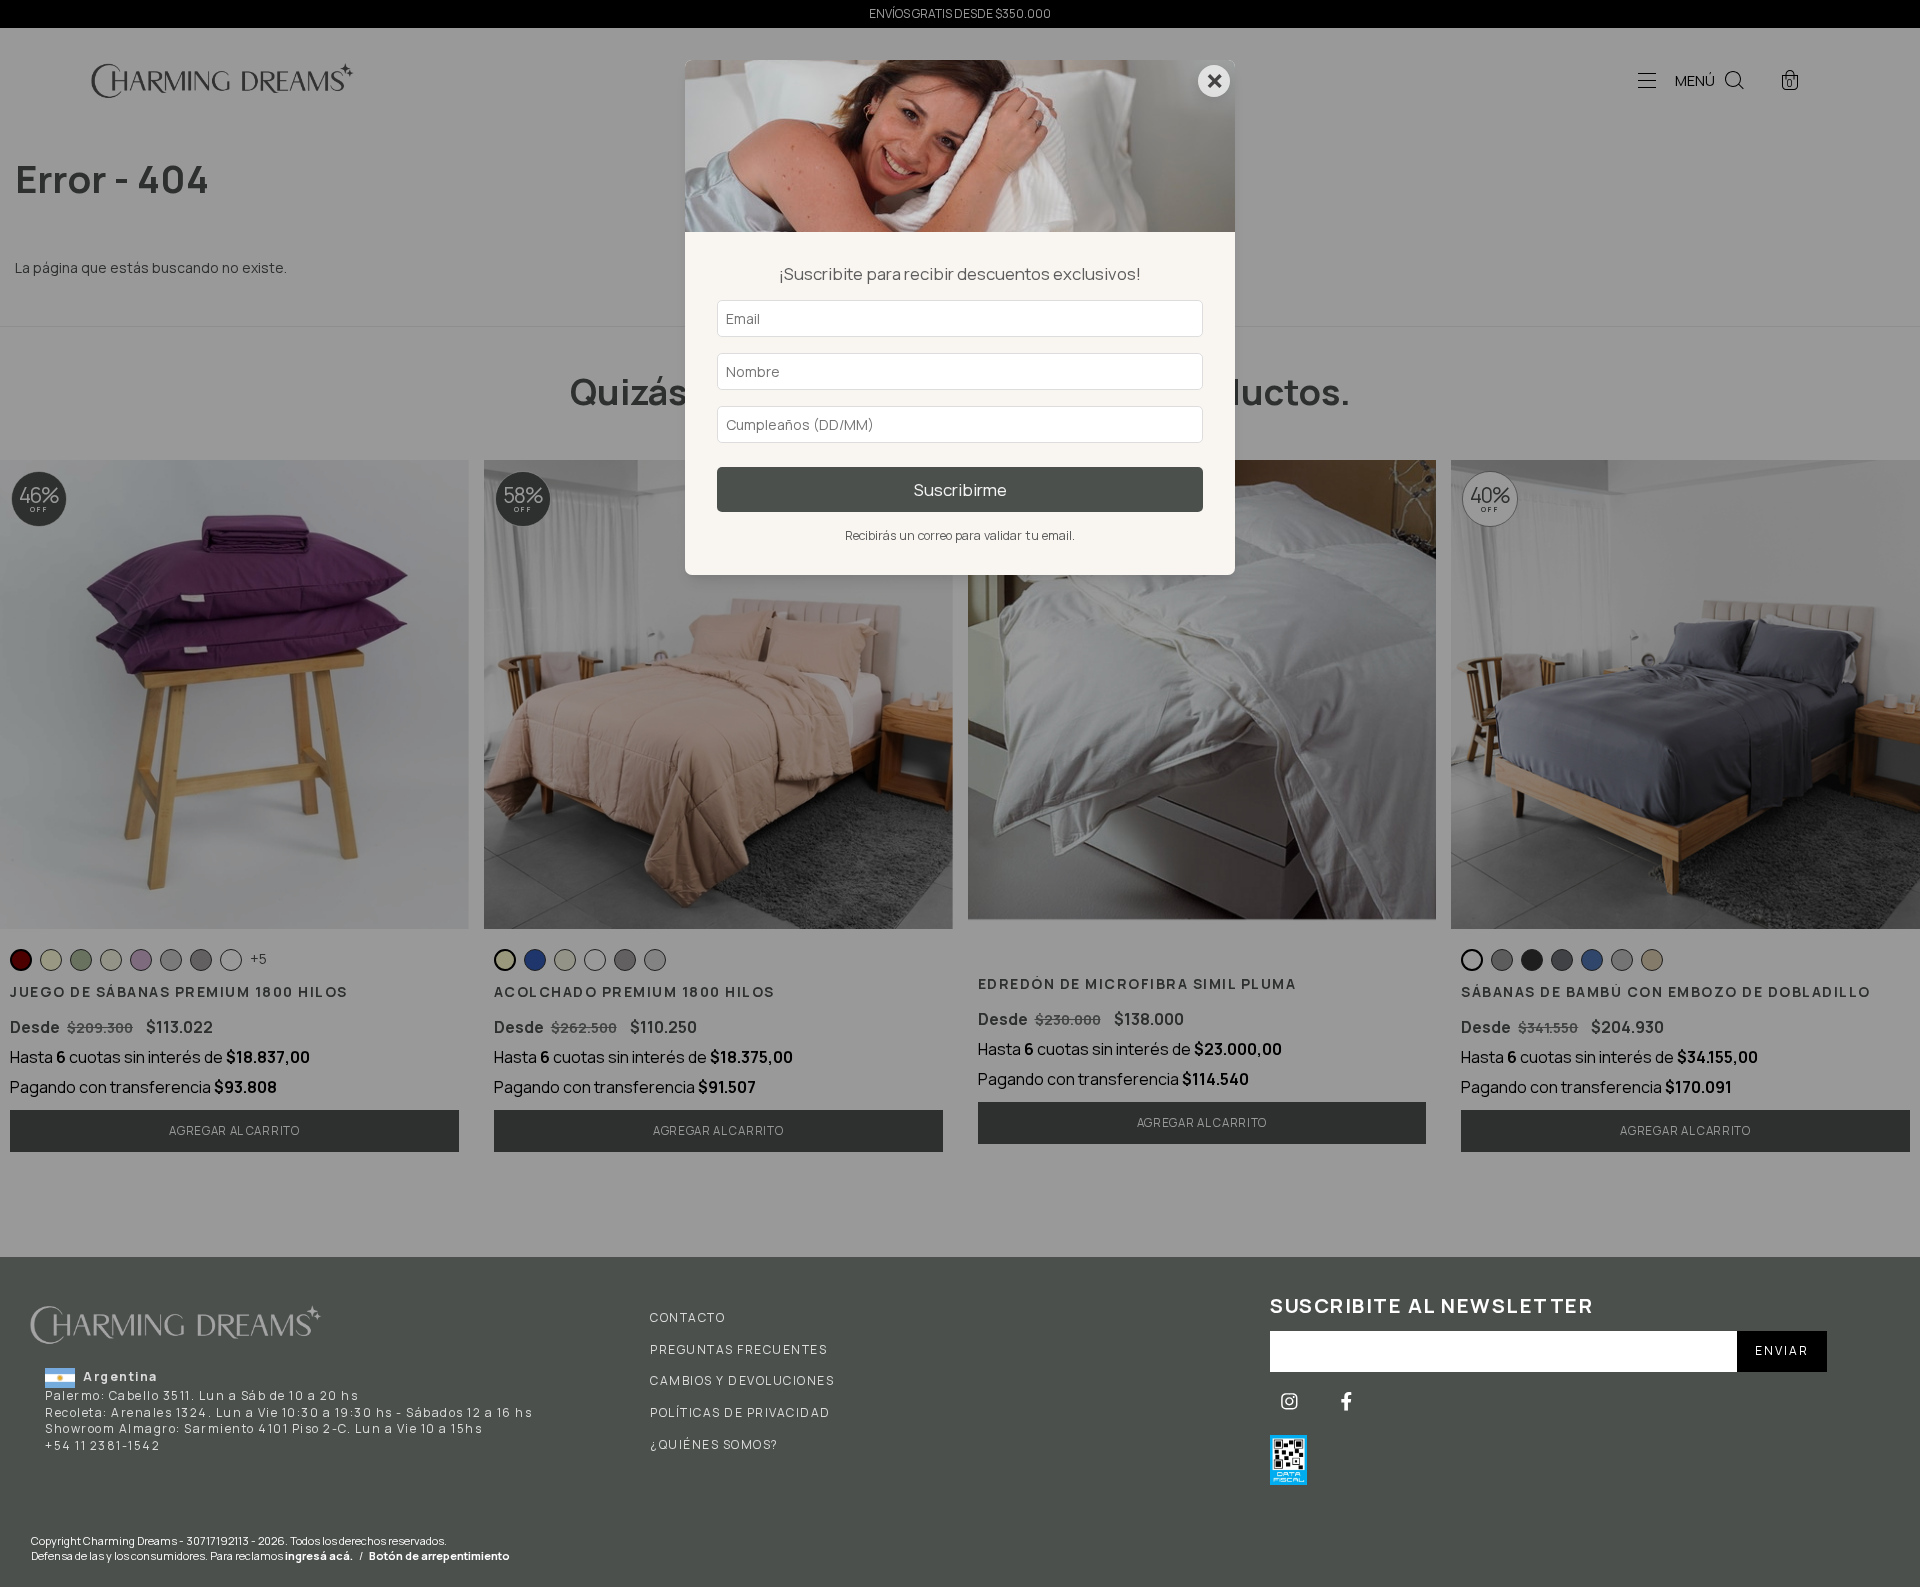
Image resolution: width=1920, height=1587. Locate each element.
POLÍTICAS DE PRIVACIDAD (740, 1413)
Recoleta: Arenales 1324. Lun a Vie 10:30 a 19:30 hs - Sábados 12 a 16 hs (288, 1412)
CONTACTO (687, 1318)
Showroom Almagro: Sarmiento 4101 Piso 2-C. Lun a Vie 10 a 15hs (263, 1428)
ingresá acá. (319, 1555)
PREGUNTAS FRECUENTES (738, 1350)
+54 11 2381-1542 (102, 1445)
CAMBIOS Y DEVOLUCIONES (742, 1381)
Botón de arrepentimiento (439, 1555)
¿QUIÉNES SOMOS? (714, 1445)
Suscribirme (960, 489)
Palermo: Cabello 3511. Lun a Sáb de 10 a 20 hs (201, 1395)
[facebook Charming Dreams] (1346, 1401)
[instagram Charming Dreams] (1291, 1401)
